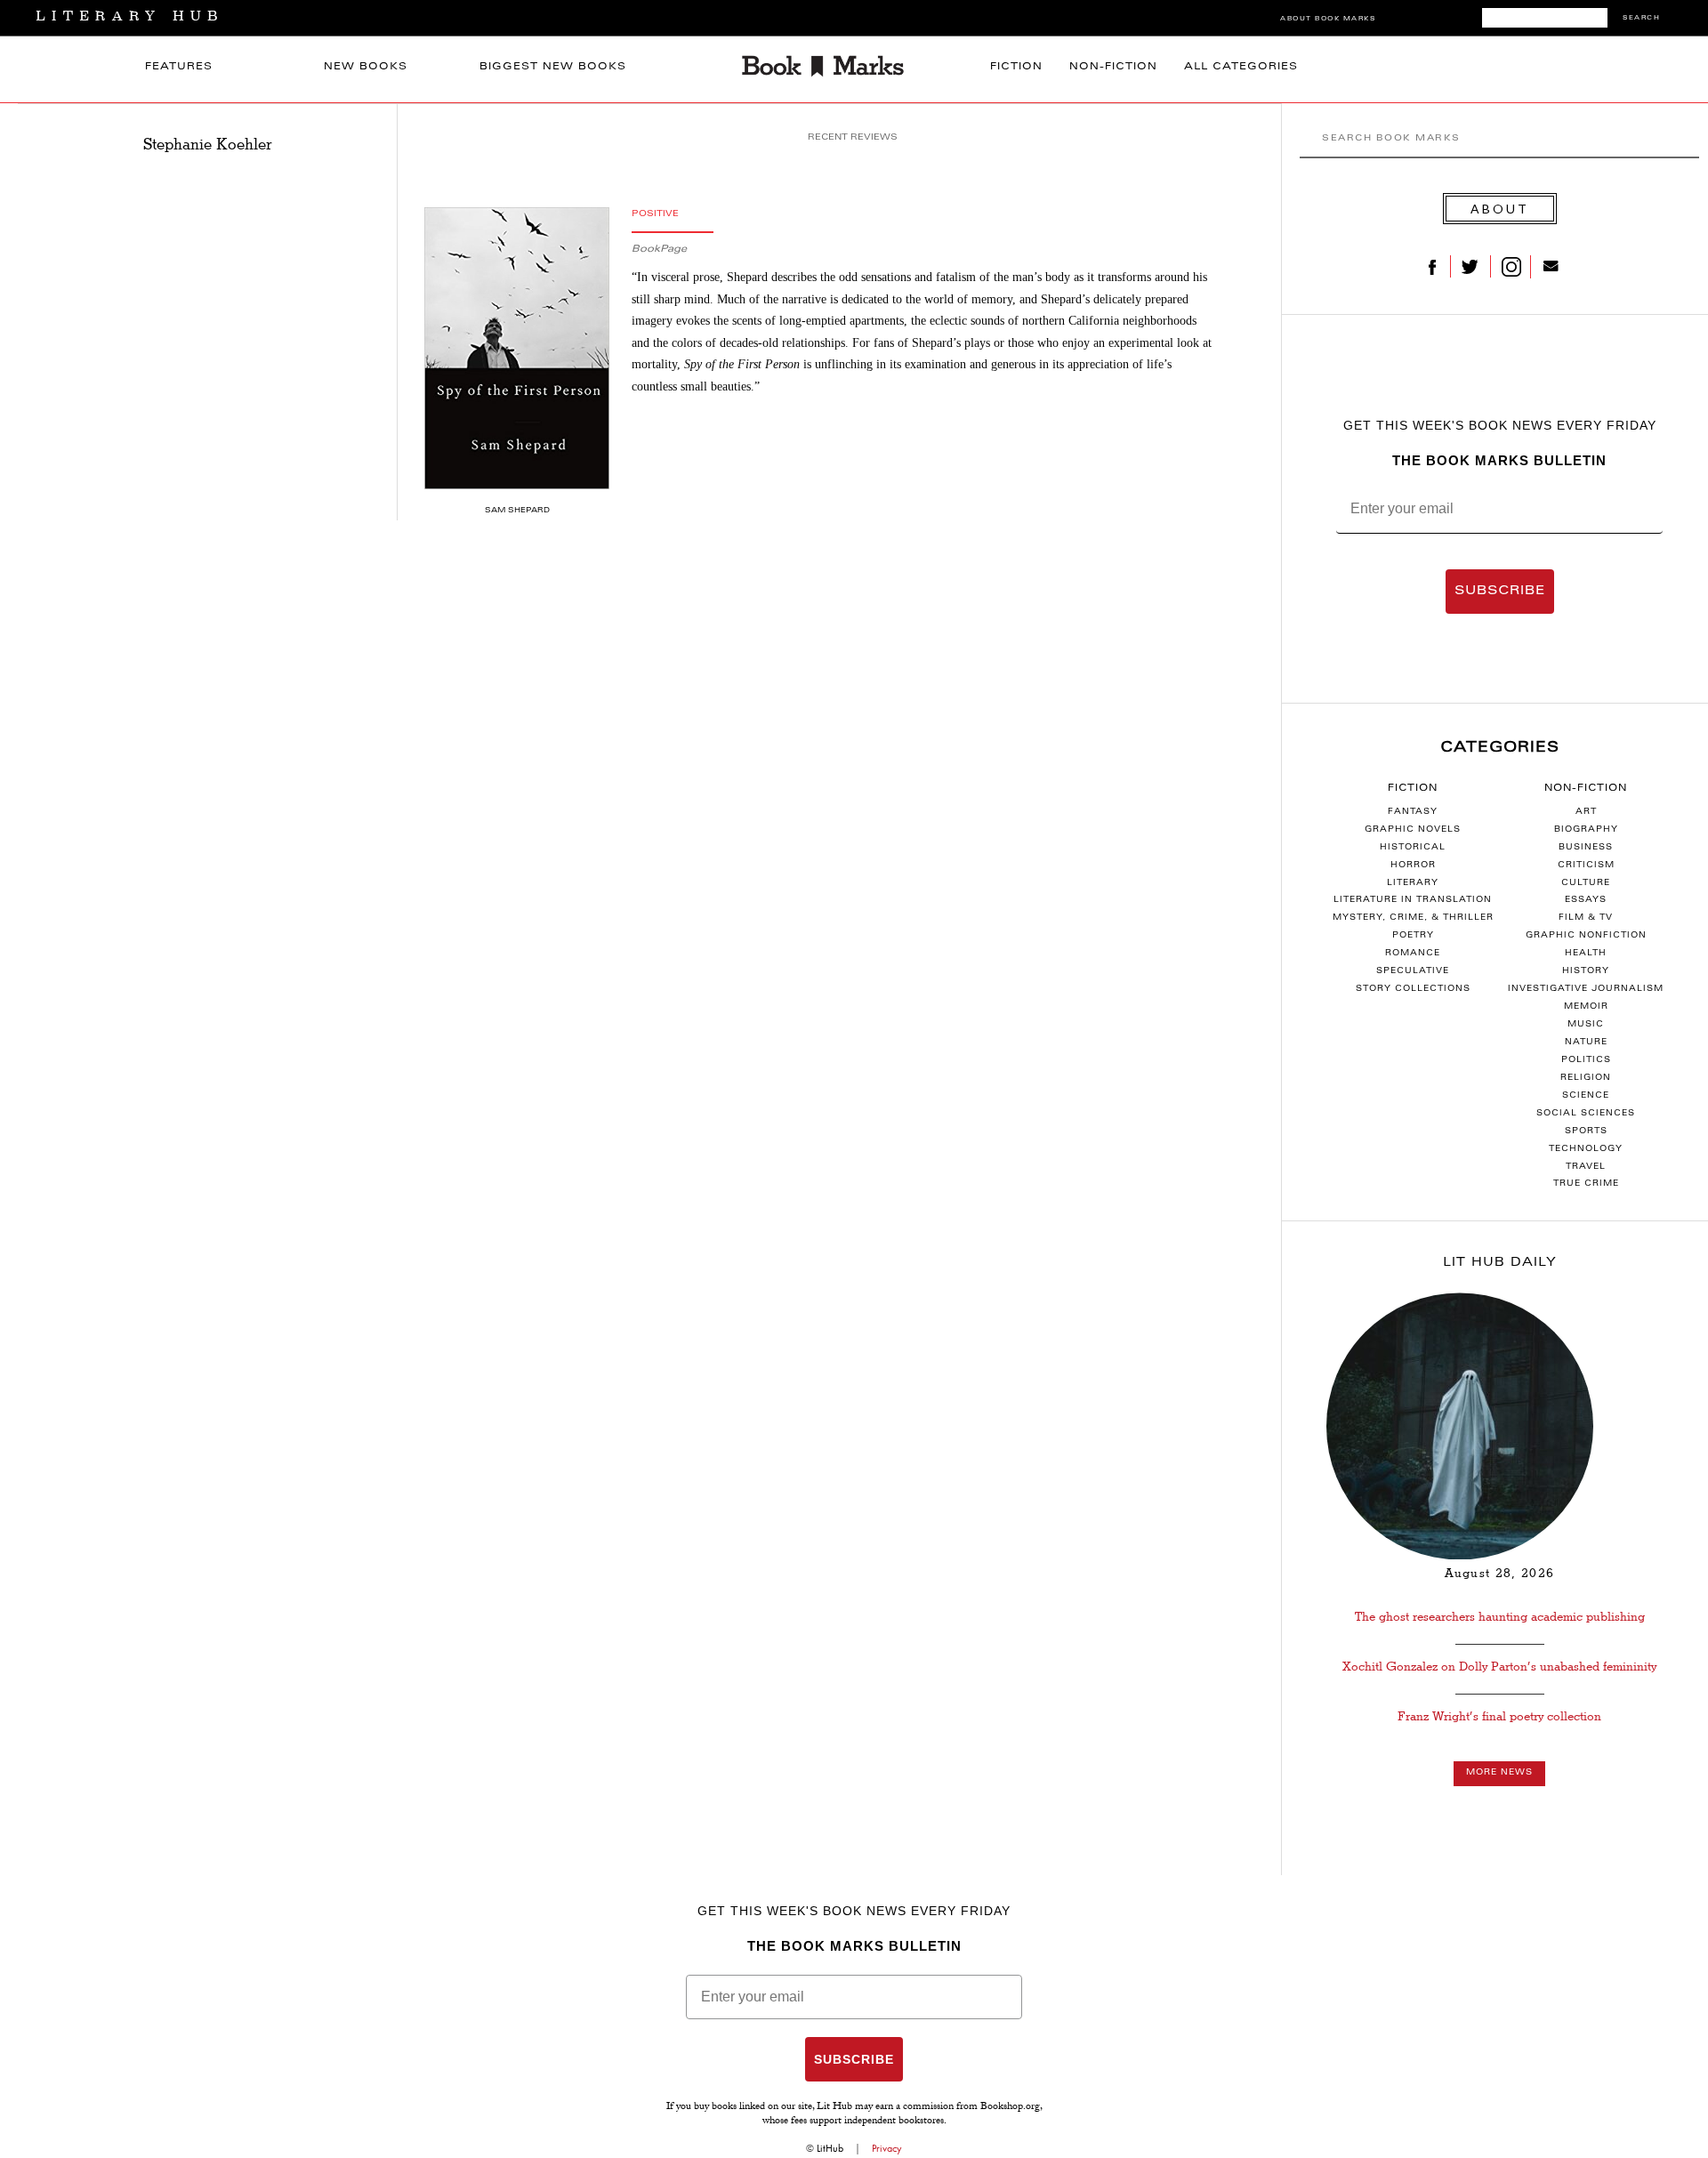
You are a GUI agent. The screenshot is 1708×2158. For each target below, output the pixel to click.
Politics (1586, 1060)
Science (1586, 1096)
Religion (1586, 1078)
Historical (1413, 848)
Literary (1413, 883)
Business (1586, 848)
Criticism (1586, 866)
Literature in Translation (1413, 900)
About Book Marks (1328, 19)
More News (1499, 1773)
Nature (1586, 1043)
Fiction (1016, 67)
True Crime (1586, 1184)
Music (1586, 1025)
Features (179, 67)
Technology (1586, 1149)
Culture (1586, 883)
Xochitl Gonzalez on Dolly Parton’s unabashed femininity (1499, 1667)
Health (1586, 954)
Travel (1586, 1167)
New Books (366, 67)
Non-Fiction (1113, 67)
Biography (1586, 830)
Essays (1586, 900)
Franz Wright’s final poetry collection (1499, 1716)
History (1586, 971)
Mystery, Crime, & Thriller (1413, 918)
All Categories (1241, 67)
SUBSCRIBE (1500, 592)
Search (1641, 18)
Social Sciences (1586, 1114)
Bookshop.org (1010, 2107)
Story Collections (1413, 989)
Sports (1586, 1131)
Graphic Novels (1413, 830)
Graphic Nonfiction (1586, 936)
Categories (1500, 748)
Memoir (1586, 1007)
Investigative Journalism (1586, 989)
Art (1586, 812)
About (1500, 209)
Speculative (1413, 971)
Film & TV (1586, 918)
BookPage (659, 250)
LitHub (830, 2148)
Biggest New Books (553, 67)
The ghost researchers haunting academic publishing (1500, 1617)
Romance (1413, 954)
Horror (1413, 866)
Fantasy (1413, 812)
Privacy (887, 2148)
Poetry (1413, 936)
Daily (1500, 1263)
